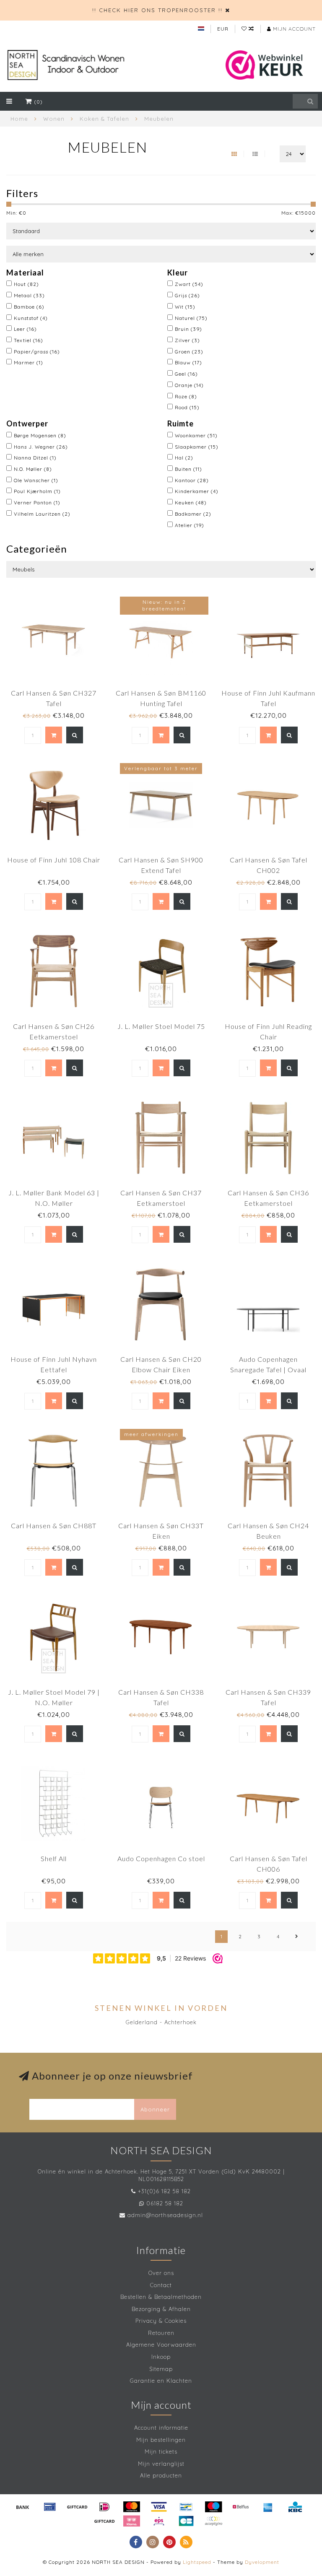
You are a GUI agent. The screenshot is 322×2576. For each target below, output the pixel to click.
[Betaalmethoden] (23, 2507)
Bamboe (29, 307)
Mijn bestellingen (161, 2440)
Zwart (189, 284)
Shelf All (54, 1858)
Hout (26, 284)
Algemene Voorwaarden (161, 2345)
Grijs (187, 295)
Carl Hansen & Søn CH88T (54, 1526)
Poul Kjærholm (37, 491)
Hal (184, 458)
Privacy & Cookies (161, 2321)
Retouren (161, 2333)
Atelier (190, 525)
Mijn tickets (161, 2451)
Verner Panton (37, 502)
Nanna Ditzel (35, 458)
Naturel (191, 318)
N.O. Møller (33, 469)
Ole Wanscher (36, 480)
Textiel (29, 340)
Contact (161, 2285)
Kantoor (192, 480)
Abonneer (155, 2109)
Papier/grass (37, 352)
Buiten (188, 469)
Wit (185, 307)
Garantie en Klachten (161, 2381)
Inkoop (161, 2357)
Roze (186, 396)
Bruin (188, 329)
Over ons (161, 2273)
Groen (189, 352)
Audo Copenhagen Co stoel (161, 1858)
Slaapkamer (197, 447)
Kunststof (31, 318)
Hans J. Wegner (41, 447)
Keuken (191, 502)
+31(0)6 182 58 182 (164, 2191)
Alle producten (161, 2475)
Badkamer (193, 514)
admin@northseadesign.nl (165, 2215)
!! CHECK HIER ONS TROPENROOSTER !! (157, 10)
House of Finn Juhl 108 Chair (54, 860)
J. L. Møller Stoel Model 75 (161, 1026)
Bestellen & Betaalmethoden (161, 2297)
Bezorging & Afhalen (161, 2309)
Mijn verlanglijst (161, 2464)
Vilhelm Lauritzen (42, 514)
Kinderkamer (197, 491)
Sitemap (161, 2369)
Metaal (29, 295)
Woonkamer (196, 435)
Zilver (187, 340)
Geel (186, 374)
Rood (187, 407)
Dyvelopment (262, 2562)
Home (19, 119)
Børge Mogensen (40, 435)
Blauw (188, 362)
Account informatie (161, 2428)
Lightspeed (197, 2562)
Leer (25, 329)
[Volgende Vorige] (297, 1937)
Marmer (29, 362)
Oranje (189, 385)
